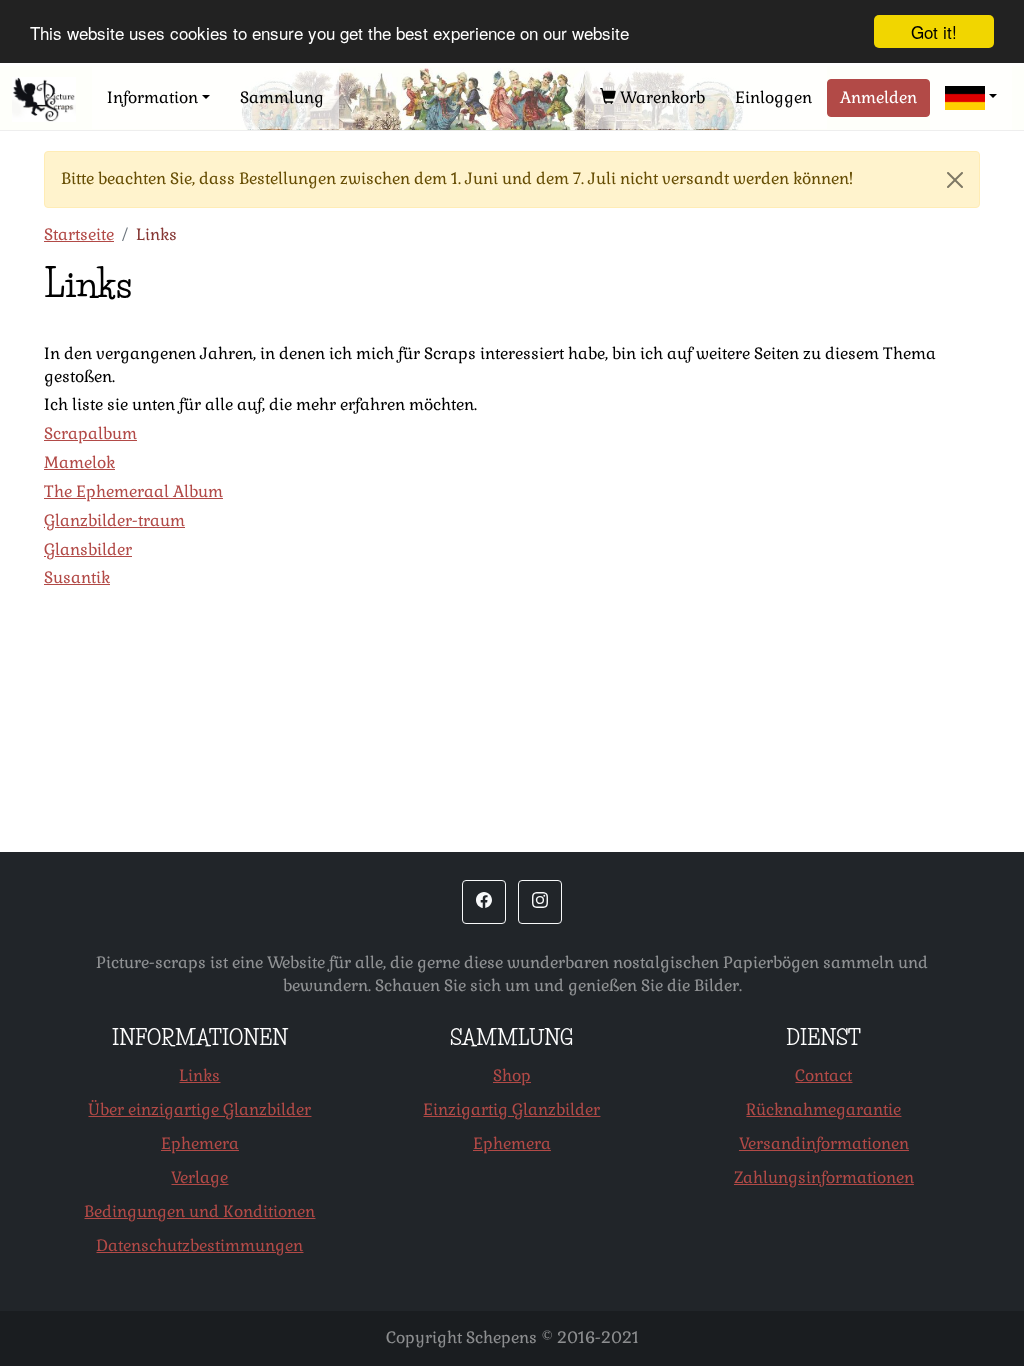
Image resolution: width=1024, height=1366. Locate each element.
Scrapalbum (90, 433)
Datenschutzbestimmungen (199, 1245)
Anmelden (878, 97)
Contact (823, 1075)
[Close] (955, 180)
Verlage (199, 1177)
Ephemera (200, 1143)
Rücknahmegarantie (823, 1109)
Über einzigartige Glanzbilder (199, 1109)
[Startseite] (44, 99)
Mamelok (79, 462)
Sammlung (282, 97)
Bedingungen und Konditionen (199, 1211)
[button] (971, 98)
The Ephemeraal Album (133, 491)
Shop (512, 1075)
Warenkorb (660, 97)
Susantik (77, 577)
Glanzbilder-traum (114, 520)
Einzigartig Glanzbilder (511, 1109)
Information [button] (152, 97)
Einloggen (773, 97)
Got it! (934, 31)
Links (199, 1075)
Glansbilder (88, 549)
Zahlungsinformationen (824, 1177)
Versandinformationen (824, 1143)
